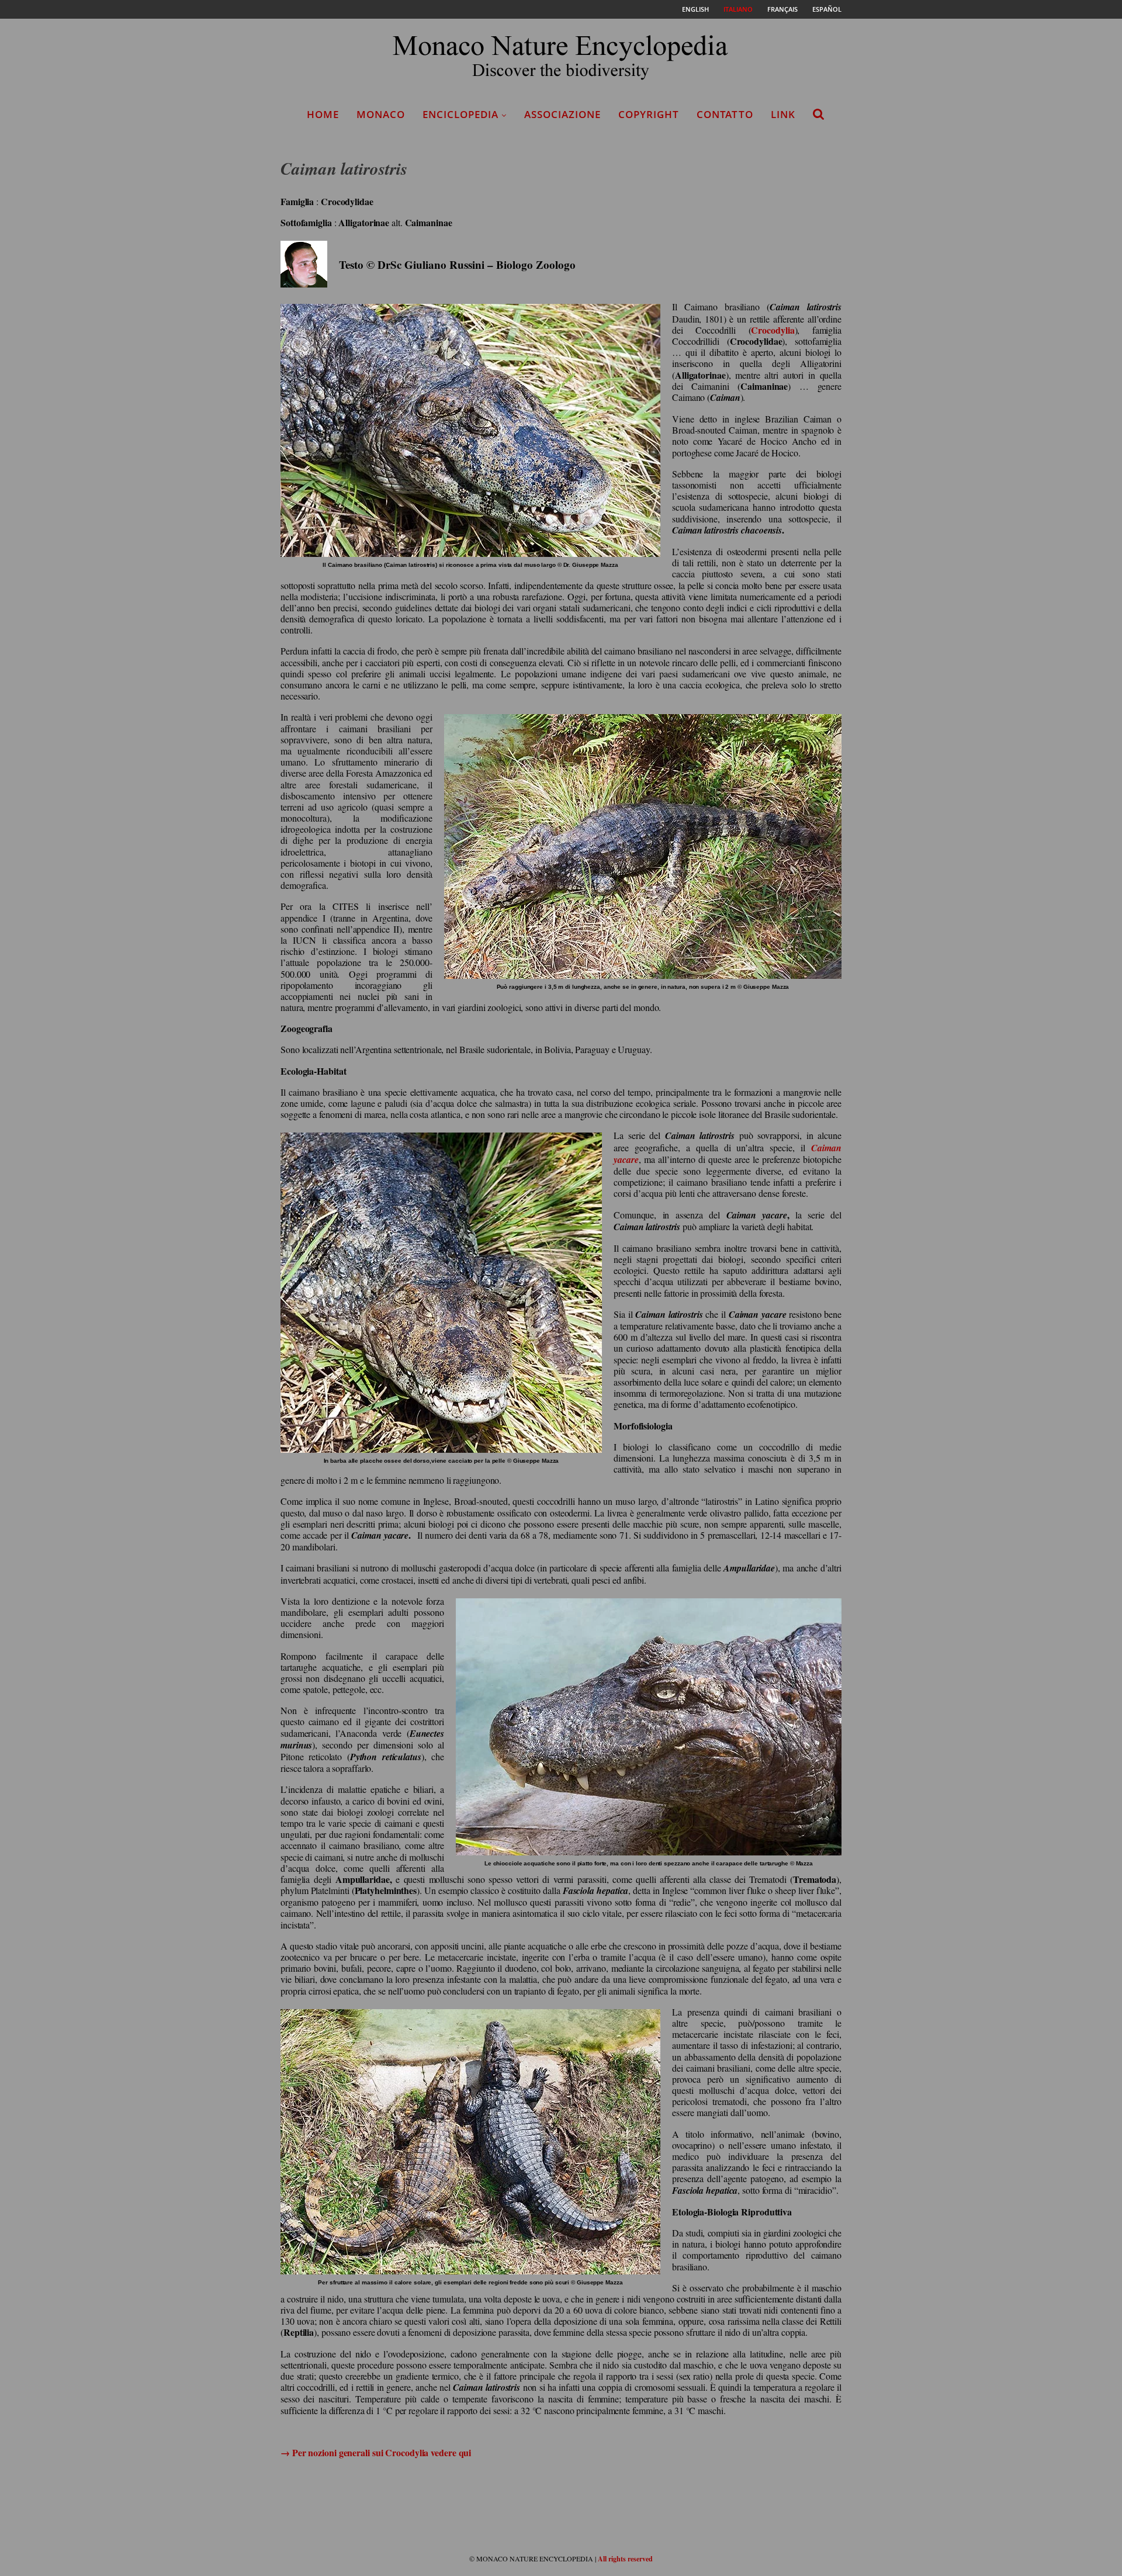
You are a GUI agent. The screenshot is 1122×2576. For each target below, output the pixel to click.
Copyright (649, 114)
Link (783, 114)
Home (323, 114)
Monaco (381, 114)
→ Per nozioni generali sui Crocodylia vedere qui (376, 2452)
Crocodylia (773, 330)
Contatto (725, 114)
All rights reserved (625, 2559)
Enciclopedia (460, 114)
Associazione (562, 114)
